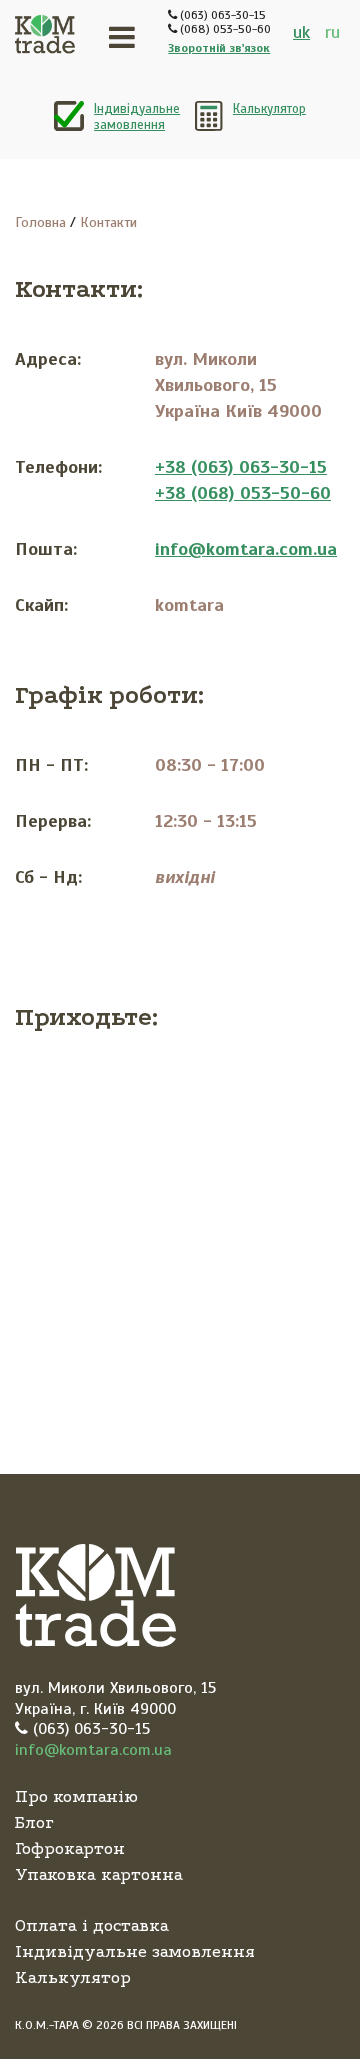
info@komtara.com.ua (246, 549)
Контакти (108, 222)
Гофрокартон (70, 1848)
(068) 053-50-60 (224, 29)
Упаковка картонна (99, 1874)
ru (332, 32)
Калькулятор (269, 109)
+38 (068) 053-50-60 (243, 493)
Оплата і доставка (92, 1925)
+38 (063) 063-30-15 (241, 467)
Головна (40, 222)
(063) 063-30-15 (221, 15)
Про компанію (76, 1796)
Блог (34, 1822)
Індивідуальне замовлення (137, 117)
